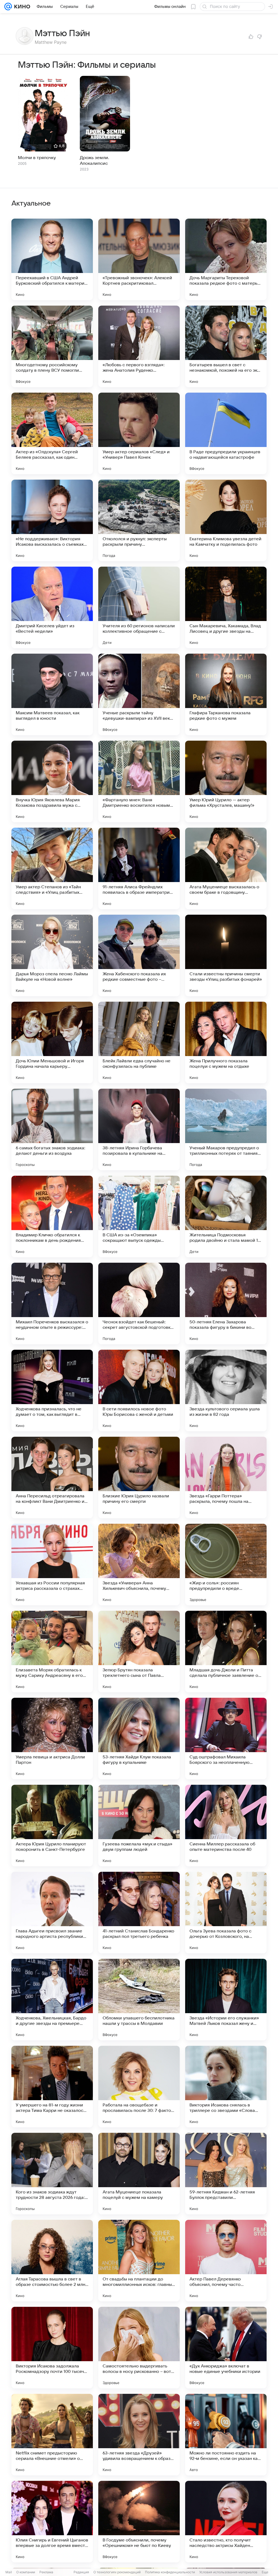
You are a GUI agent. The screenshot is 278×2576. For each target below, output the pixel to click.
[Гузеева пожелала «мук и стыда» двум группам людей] (139, 1826)
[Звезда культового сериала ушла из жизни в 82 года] (226, 1391)
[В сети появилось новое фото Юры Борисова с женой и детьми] (139, 1391)
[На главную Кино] (21, 7)
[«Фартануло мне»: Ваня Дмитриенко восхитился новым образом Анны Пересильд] (139, 781)
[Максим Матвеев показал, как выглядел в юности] (52, 694)
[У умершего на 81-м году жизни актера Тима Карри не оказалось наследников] (52, 2087)
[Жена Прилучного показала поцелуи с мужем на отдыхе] (226, 1042)
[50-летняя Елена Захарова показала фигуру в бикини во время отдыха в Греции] (226, 1303)
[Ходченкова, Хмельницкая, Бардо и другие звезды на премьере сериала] (52, 2000)
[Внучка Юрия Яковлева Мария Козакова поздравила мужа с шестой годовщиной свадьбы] (52, 781)
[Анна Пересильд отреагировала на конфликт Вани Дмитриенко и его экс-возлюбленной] (52, 1478)
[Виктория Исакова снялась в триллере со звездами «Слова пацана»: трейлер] (226, 2087)
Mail (9, 2572)
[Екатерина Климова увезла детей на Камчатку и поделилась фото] (226, 520)
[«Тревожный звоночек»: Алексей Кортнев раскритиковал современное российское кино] (139, 259)
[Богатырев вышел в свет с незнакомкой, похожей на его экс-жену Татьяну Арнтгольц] (226, 346)
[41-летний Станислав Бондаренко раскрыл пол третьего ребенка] (139, 1913)
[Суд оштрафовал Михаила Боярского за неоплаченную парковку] (226, 1739)
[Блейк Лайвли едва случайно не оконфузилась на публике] (139, 1042)
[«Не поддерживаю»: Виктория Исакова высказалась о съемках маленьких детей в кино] (52, 520)
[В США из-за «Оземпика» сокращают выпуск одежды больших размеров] (139, 1216)
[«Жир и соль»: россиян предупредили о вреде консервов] (226, 1565)
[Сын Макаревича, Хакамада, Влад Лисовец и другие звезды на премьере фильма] (226, 607)
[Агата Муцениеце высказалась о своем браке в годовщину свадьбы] (226, 868)
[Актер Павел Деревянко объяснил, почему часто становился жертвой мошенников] (226, 2261)
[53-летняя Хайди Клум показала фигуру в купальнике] (139, 1739)
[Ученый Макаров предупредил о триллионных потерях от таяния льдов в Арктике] (226, 1129)
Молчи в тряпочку (37, 158)
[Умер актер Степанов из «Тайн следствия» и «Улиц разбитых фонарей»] (52, 868)
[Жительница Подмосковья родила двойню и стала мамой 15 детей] (226, 1216)
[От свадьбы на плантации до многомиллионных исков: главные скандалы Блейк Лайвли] (139, 2261)
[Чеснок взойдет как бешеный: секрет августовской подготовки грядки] (139, 1303)
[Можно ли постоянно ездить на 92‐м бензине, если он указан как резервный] (226, 2435)
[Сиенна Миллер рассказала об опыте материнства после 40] (226, 1826)
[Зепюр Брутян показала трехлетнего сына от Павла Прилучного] (139, 1652)
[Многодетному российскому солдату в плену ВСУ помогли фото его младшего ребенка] (52, 346)
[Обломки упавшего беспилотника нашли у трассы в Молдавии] (139, 2000)
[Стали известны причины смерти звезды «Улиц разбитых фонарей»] (226, 955)
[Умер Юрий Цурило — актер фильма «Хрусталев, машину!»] (226, 781)
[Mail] (8, 7)
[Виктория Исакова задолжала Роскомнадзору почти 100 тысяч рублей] (52, 2348)
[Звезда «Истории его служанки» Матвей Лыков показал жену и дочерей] (226, 2000)
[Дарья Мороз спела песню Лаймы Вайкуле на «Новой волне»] (52, 955)
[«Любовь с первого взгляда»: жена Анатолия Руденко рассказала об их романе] (139, 346)
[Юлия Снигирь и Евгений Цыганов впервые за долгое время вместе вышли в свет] (52, 2522)
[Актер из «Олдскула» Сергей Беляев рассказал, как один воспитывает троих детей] (52, 433)
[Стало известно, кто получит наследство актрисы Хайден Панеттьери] (226, 2522)
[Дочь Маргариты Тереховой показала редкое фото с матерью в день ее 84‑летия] (226, 259)
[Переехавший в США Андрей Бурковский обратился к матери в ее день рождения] (52, 259)
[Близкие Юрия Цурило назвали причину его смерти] (139, 1478)
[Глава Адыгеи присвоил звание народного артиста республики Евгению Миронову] (52, 1913)
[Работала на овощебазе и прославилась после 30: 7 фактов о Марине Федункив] (139, 2087)
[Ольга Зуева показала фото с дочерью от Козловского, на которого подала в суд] (226, 1913)
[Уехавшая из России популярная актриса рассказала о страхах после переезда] (52, 1565)
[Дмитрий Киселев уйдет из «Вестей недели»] (52, 607)
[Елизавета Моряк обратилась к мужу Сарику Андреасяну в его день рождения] (52, 1652)
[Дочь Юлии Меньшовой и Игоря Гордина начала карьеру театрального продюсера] (52, 1042)
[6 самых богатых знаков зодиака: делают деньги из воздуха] (52, 1129)
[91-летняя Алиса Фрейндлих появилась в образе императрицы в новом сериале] (139, 868)
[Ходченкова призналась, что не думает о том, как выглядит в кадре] (52, 1391)
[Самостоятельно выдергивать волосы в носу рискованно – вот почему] (139, 2348)
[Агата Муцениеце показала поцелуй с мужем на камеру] (139, 2174)
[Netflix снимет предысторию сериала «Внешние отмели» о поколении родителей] (52, 2435)
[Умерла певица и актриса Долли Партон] (52, 1739)
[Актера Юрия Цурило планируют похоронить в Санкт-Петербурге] (52, 1826)
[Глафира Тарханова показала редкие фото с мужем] (226, 694)
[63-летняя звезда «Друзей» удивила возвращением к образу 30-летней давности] (139, 2435)
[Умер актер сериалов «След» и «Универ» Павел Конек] (139, 433)
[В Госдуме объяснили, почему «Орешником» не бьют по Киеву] (139, 2522)
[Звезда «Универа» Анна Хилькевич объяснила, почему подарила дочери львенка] (139, 1565)
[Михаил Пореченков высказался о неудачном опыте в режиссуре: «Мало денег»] (52, 1303)
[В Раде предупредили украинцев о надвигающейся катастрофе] (226, 433)
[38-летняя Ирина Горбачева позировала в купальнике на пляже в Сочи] (139, 1129)
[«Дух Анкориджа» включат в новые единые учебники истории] (226, 2348)
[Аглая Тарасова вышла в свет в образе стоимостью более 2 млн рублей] (52, 2261)
